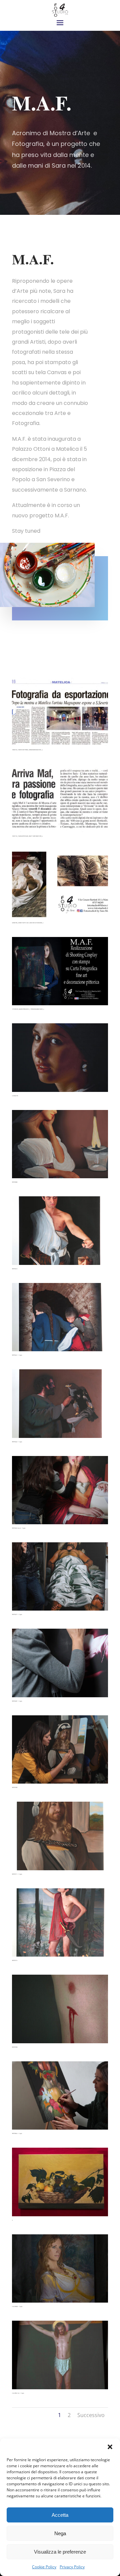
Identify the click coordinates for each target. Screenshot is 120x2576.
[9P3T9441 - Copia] (60, 1317)
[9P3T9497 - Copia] (60, 1662)
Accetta (60, 2515)
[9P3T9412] (60, 1230)
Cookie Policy (44, 2567)
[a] (60, 2181)
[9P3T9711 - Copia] (60, 1835)
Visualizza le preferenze (60, 2552)
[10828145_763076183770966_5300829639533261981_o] (60, 711)
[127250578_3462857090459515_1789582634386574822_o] (60, 971)
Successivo (91, 2415)
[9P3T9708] (60, 1749)
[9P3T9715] (60, 1922)
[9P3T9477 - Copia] (60, 1576)
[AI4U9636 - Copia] (60, 2268)
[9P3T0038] (60, 1144)
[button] (110, 2447)
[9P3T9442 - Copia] (60, 1403)
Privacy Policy (72, 2567)
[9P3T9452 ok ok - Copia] (60, 1490)
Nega (60, 2533)
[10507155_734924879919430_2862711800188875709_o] (60, 798)
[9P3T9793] (60, 2008)
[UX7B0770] (60, 1057)
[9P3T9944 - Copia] (60, 2095)
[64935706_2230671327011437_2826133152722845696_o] (60, 884)
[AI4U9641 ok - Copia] (60, 2354)
